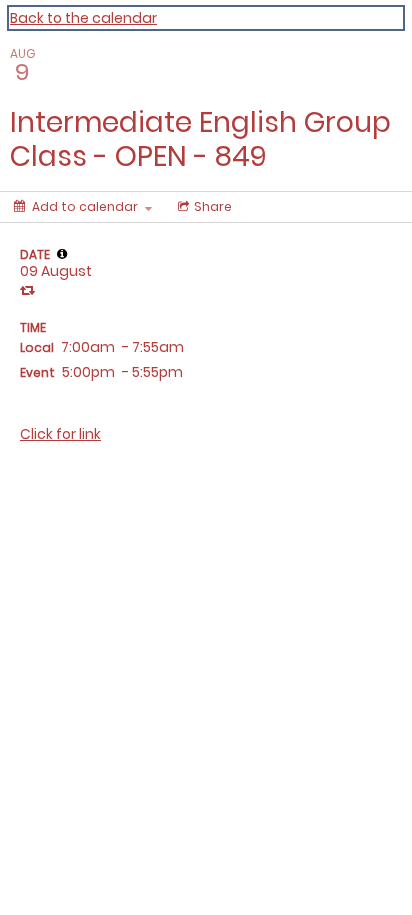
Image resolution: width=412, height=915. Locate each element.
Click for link (60, 434)
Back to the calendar (83, 18)
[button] (62, 254)
